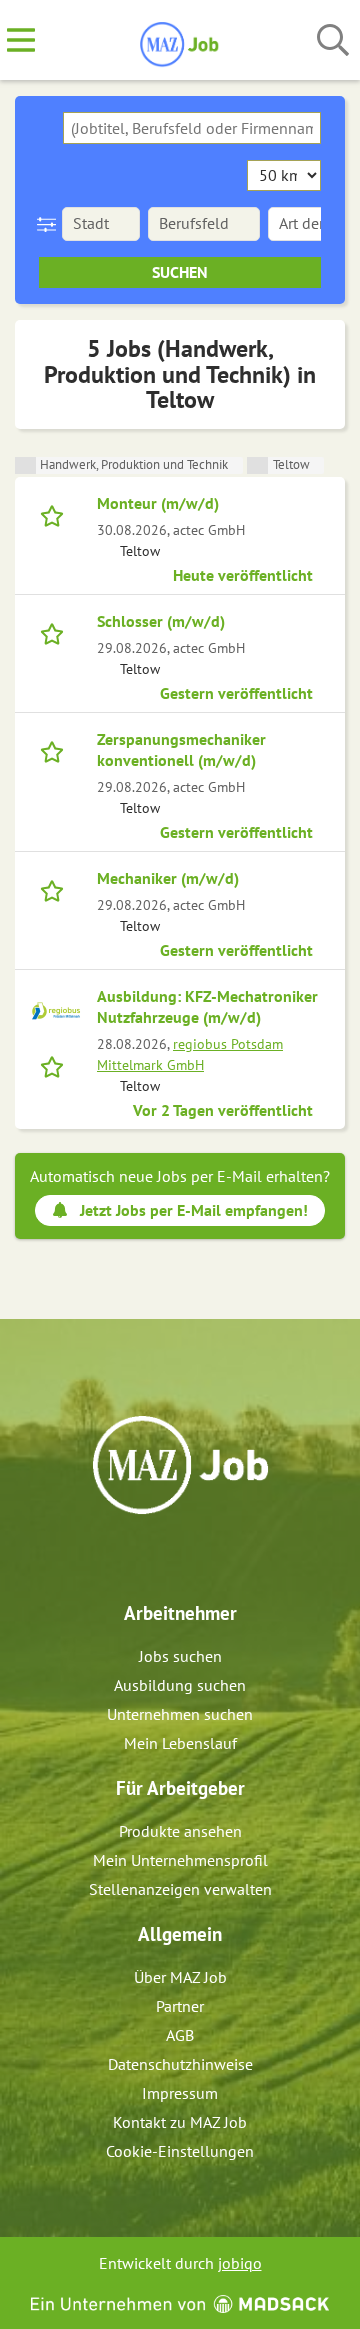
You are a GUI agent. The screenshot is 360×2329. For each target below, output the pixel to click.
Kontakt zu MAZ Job (180, 2122)
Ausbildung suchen (180, 1685)
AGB (180, 2035)
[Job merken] (56, 514)
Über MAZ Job (180, 1977)
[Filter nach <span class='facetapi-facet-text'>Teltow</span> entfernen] (257, 465)
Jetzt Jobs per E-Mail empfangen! (194, 1210)
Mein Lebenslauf (180, 1743)
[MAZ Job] (180, 41)
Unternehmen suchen (180, 1714)
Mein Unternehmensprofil (180, 1860)
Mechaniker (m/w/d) (168, 878)
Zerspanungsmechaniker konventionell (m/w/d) (181, 749)
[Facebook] (165, 1557)
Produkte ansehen (180, 1831)
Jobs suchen (180, 1656)
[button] (50, 224)
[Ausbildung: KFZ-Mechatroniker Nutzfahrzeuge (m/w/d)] (56, 1011)
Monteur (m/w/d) (158, 503)
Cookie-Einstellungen (180, 2151)
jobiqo (240, 2263)
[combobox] (192, 128)
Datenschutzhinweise (180, 2064)
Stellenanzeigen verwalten (180, 1889)
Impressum (180, 2093)
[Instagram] (198, 1557)
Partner (180, 2006)
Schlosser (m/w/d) (161, 621)
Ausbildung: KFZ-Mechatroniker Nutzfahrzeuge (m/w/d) (207, 1006)
